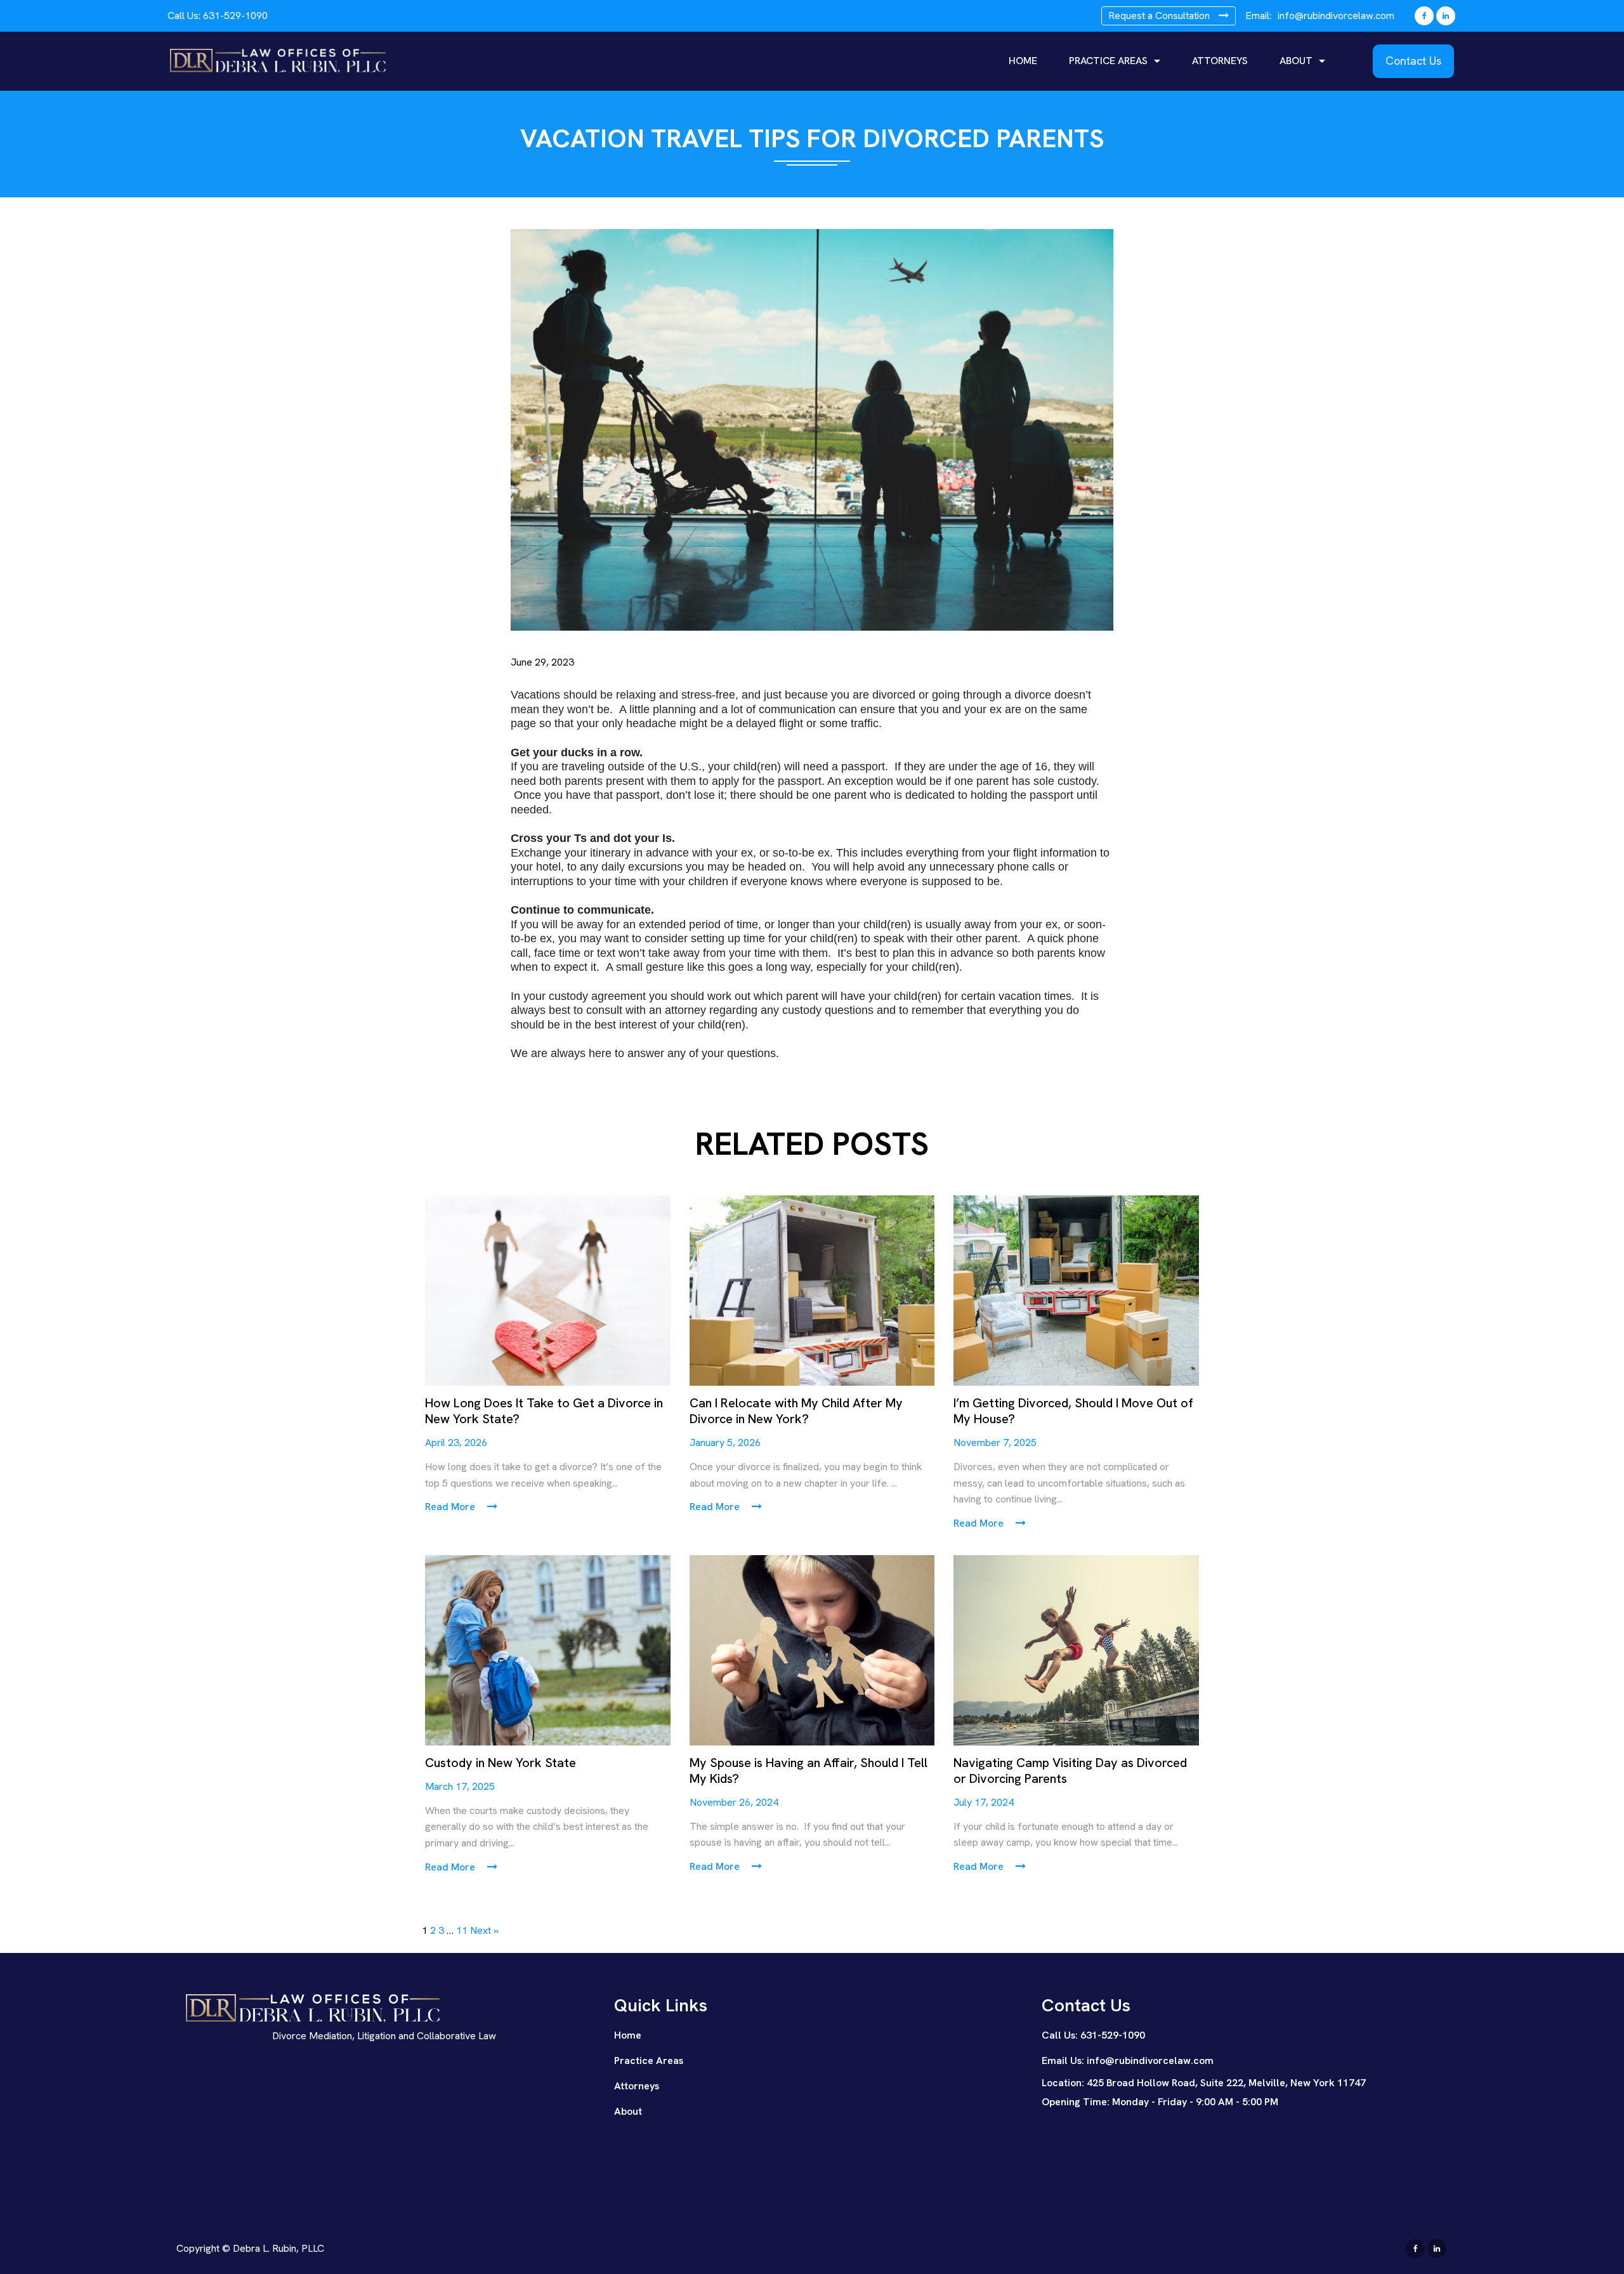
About (1296, 61)
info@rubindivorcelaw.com (1336, 16)
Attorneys (1220, 61)
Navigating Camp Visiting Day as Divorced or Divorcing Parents (1070, 1771)
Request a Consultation (1160, 16)
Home (1023, 61)
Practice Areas (1108, 61)
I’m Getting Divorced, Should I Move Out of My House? (1073, 1411)
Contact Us (1413, 61)
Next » (484, 1930)
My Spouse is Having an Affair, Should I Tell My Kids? (809, 1771)
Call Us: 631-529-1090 (1093, 2035)
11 (462, 1930)
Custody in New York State (501, 1763)
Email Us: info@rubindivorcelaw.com (1128, 2060)
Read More (451, 1507)
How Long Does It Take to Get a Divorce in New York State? (544, 1411)
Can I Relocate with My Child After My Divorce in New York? (796, 1411)
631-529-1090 (235, 16)
